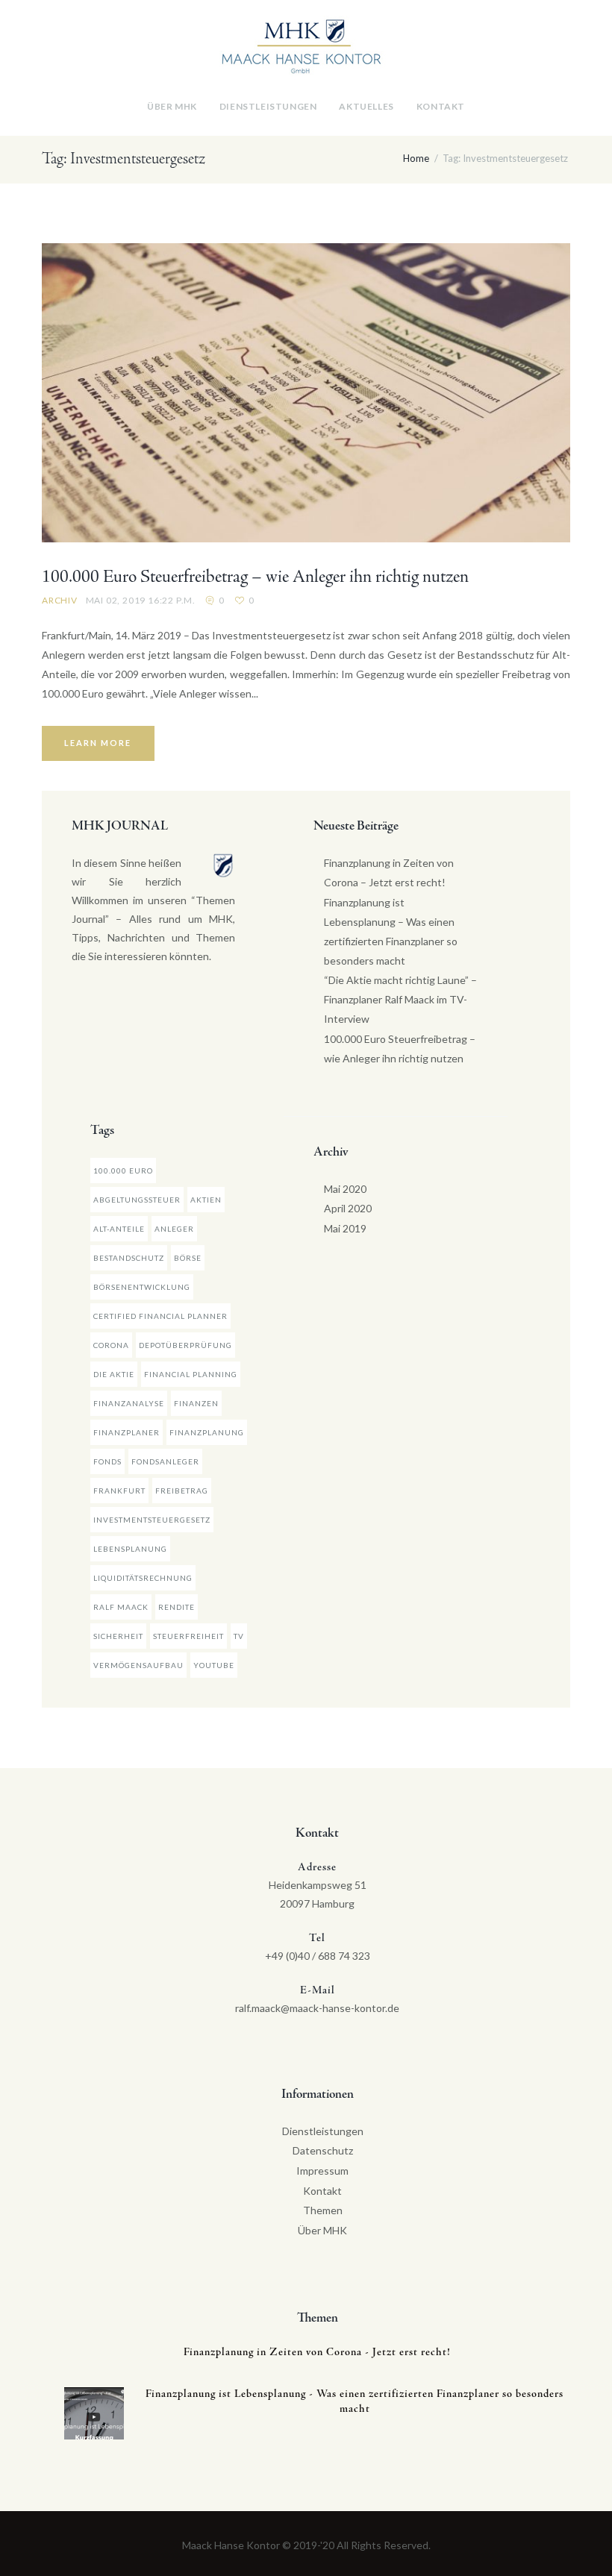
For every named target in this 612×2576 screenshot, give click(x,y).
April (348, 1208)
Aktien (206, 1200)
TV (239, 1636)
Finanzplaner (127, 1432)
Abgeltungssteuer (137, 1200)
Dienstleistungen (268, 106)
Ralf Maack (121, 1607)
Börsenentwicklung (142, 1287)
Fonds (107, 1461)
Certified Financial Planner (160, 1316)
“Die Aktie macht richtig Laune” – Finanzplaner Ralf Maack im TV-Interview (400, 999)
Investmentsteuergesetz (152, 1520)
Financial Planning (191, 1374)
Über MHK (172, 106)
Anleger (174, 1229)
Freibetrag (182, 1491)
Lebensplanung (130, 1549)
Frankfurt (119, 1491)
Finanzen (196, 1403)
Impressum (322, 2171)
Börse (188, 1258)
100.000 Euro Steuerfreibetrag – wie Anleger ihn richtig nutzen (255, 577)
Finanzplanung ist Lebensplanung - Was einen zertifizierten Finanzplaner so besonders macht (355, 2402)
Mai (345, 1189)
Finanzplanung (207, 1432)
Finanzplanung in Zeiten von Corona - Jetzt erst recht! (317, 2353)
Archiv (60, 600)
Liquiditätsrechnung (143, 1578)
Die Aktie (114, 1374)
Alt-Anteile (119, 1229)
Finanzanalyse (129, 1403)
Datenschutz (323, 2150)
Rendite (177, 1607)
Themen (323, 2210)
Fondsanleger (165, 1461)
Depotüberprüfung (185, 1345)
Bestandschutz (129, 1258)
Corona (111, 1345)
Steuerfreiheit (188, 1636)
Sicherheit (118, 1636)
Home (416, 158)
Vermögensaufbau (138, 1665)
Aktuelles (366, 106)
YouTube (214, 1665)
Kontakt (441, 106)
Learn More (98, 743)
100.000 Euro (123, 1171)
